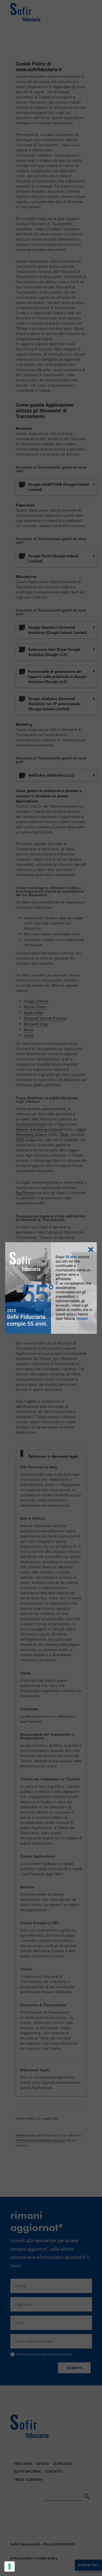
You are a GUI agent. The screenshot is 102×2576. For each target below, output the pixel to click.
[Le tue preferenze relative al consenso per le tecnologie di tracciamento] (10, 2566)
